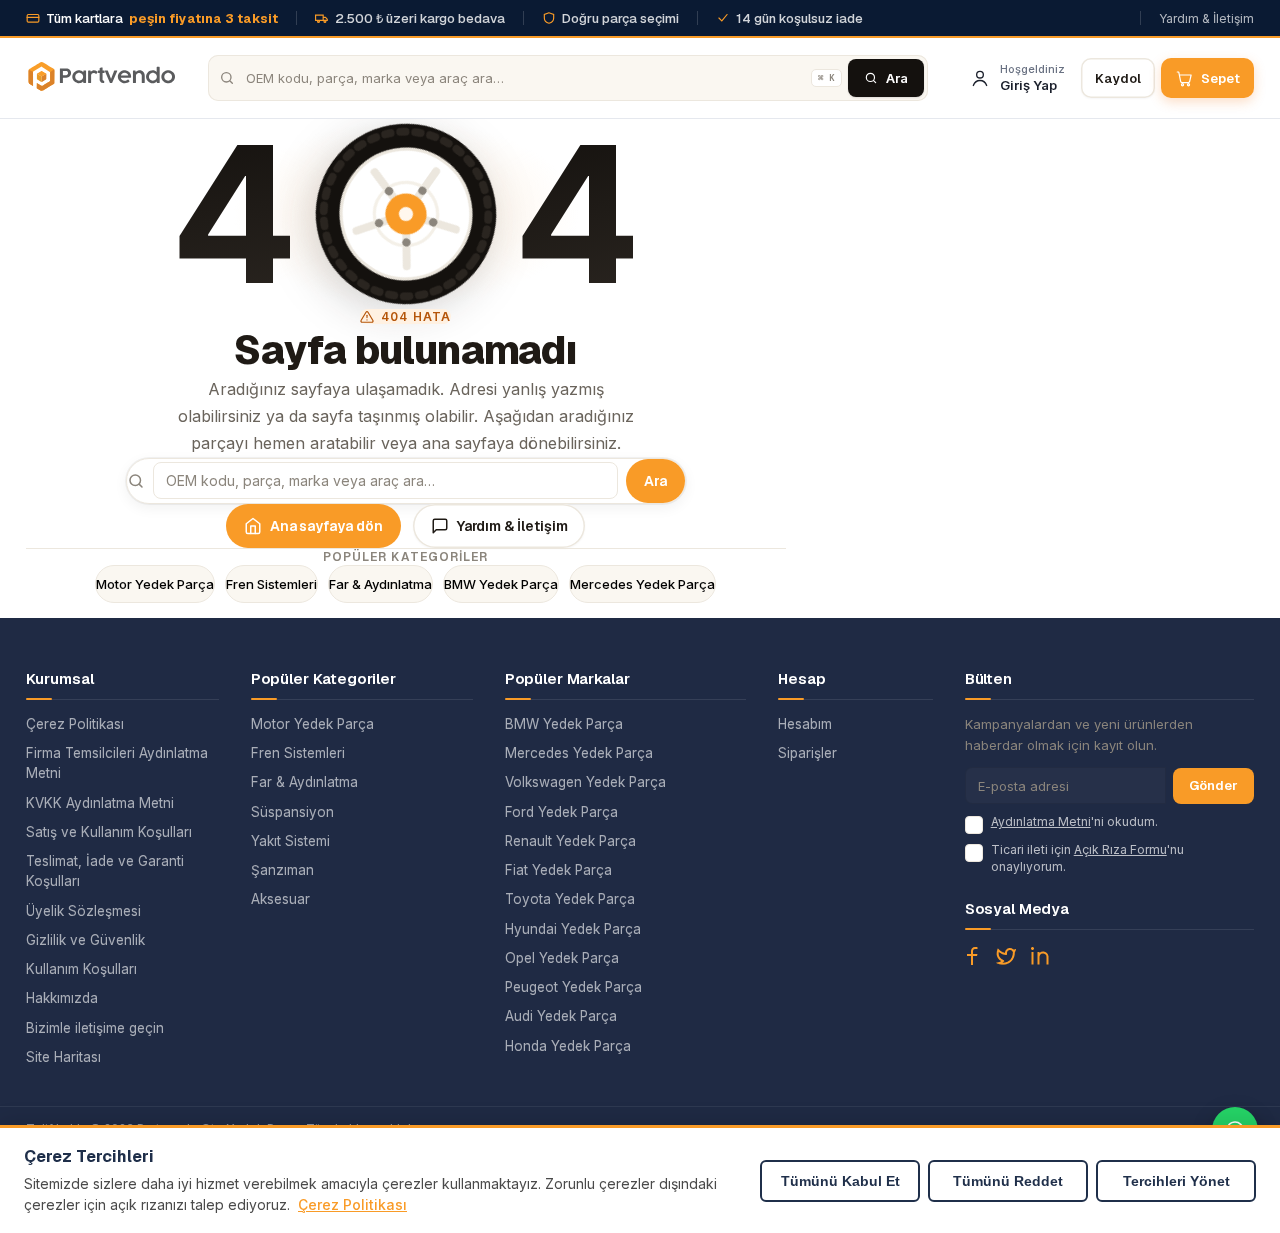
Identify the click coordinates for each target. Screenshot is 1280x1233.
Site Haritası (63, 1057)
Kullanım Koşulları (81, 969)
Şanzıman (282, 870)
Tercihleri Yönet (1176, 1181)
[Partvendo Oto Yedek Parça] (101, 78)
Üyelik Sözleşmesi (83, 911)
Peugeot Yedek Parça (573, 987)
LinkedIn (1040, 956)
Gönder (1213, 785)
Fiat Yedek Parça (558, 870)
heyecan (1006, 956)
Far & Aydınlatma (380, 584)
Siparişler (807, 753)
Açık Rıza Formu (1120, 849)
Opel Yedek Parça (562, 958)
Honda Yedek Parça (568, 1046)
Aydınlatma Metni (1041, 821)
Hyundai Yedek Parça (573, 929)
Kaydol (1118, 78)
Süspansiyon (292, 812)
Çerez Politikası (75, 724)
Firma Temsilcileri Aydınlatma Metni (117, 763)
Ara (655, 481)
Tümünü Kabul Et (840, 1181)
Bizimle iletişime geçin (95, 1028)
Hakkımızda (62, 998)
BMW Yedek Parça (501, 584)
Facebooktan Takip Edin (972, 956)
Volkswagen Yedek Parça (585, 782)
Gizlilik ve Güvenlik (85, 940)
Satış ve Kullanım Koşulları (109, 832)
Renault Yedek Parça (570, 841)
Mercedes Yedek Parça (642, 584)
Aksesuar (280, 899)
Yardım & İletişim (1206, 18)
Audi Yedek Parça (561, 1016)
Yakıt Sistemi (290, 841)
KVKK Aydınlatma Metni (100, 803)
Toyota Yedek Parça (570, 899)
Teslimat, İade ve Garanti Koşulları (105, 871)
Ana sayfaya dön (326, 526)
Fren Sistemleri (271, 584)
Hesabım (805, 724)
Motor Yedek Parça (155, 584)
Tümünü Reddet (1008, 1181)
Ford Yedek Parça (561, 812)
